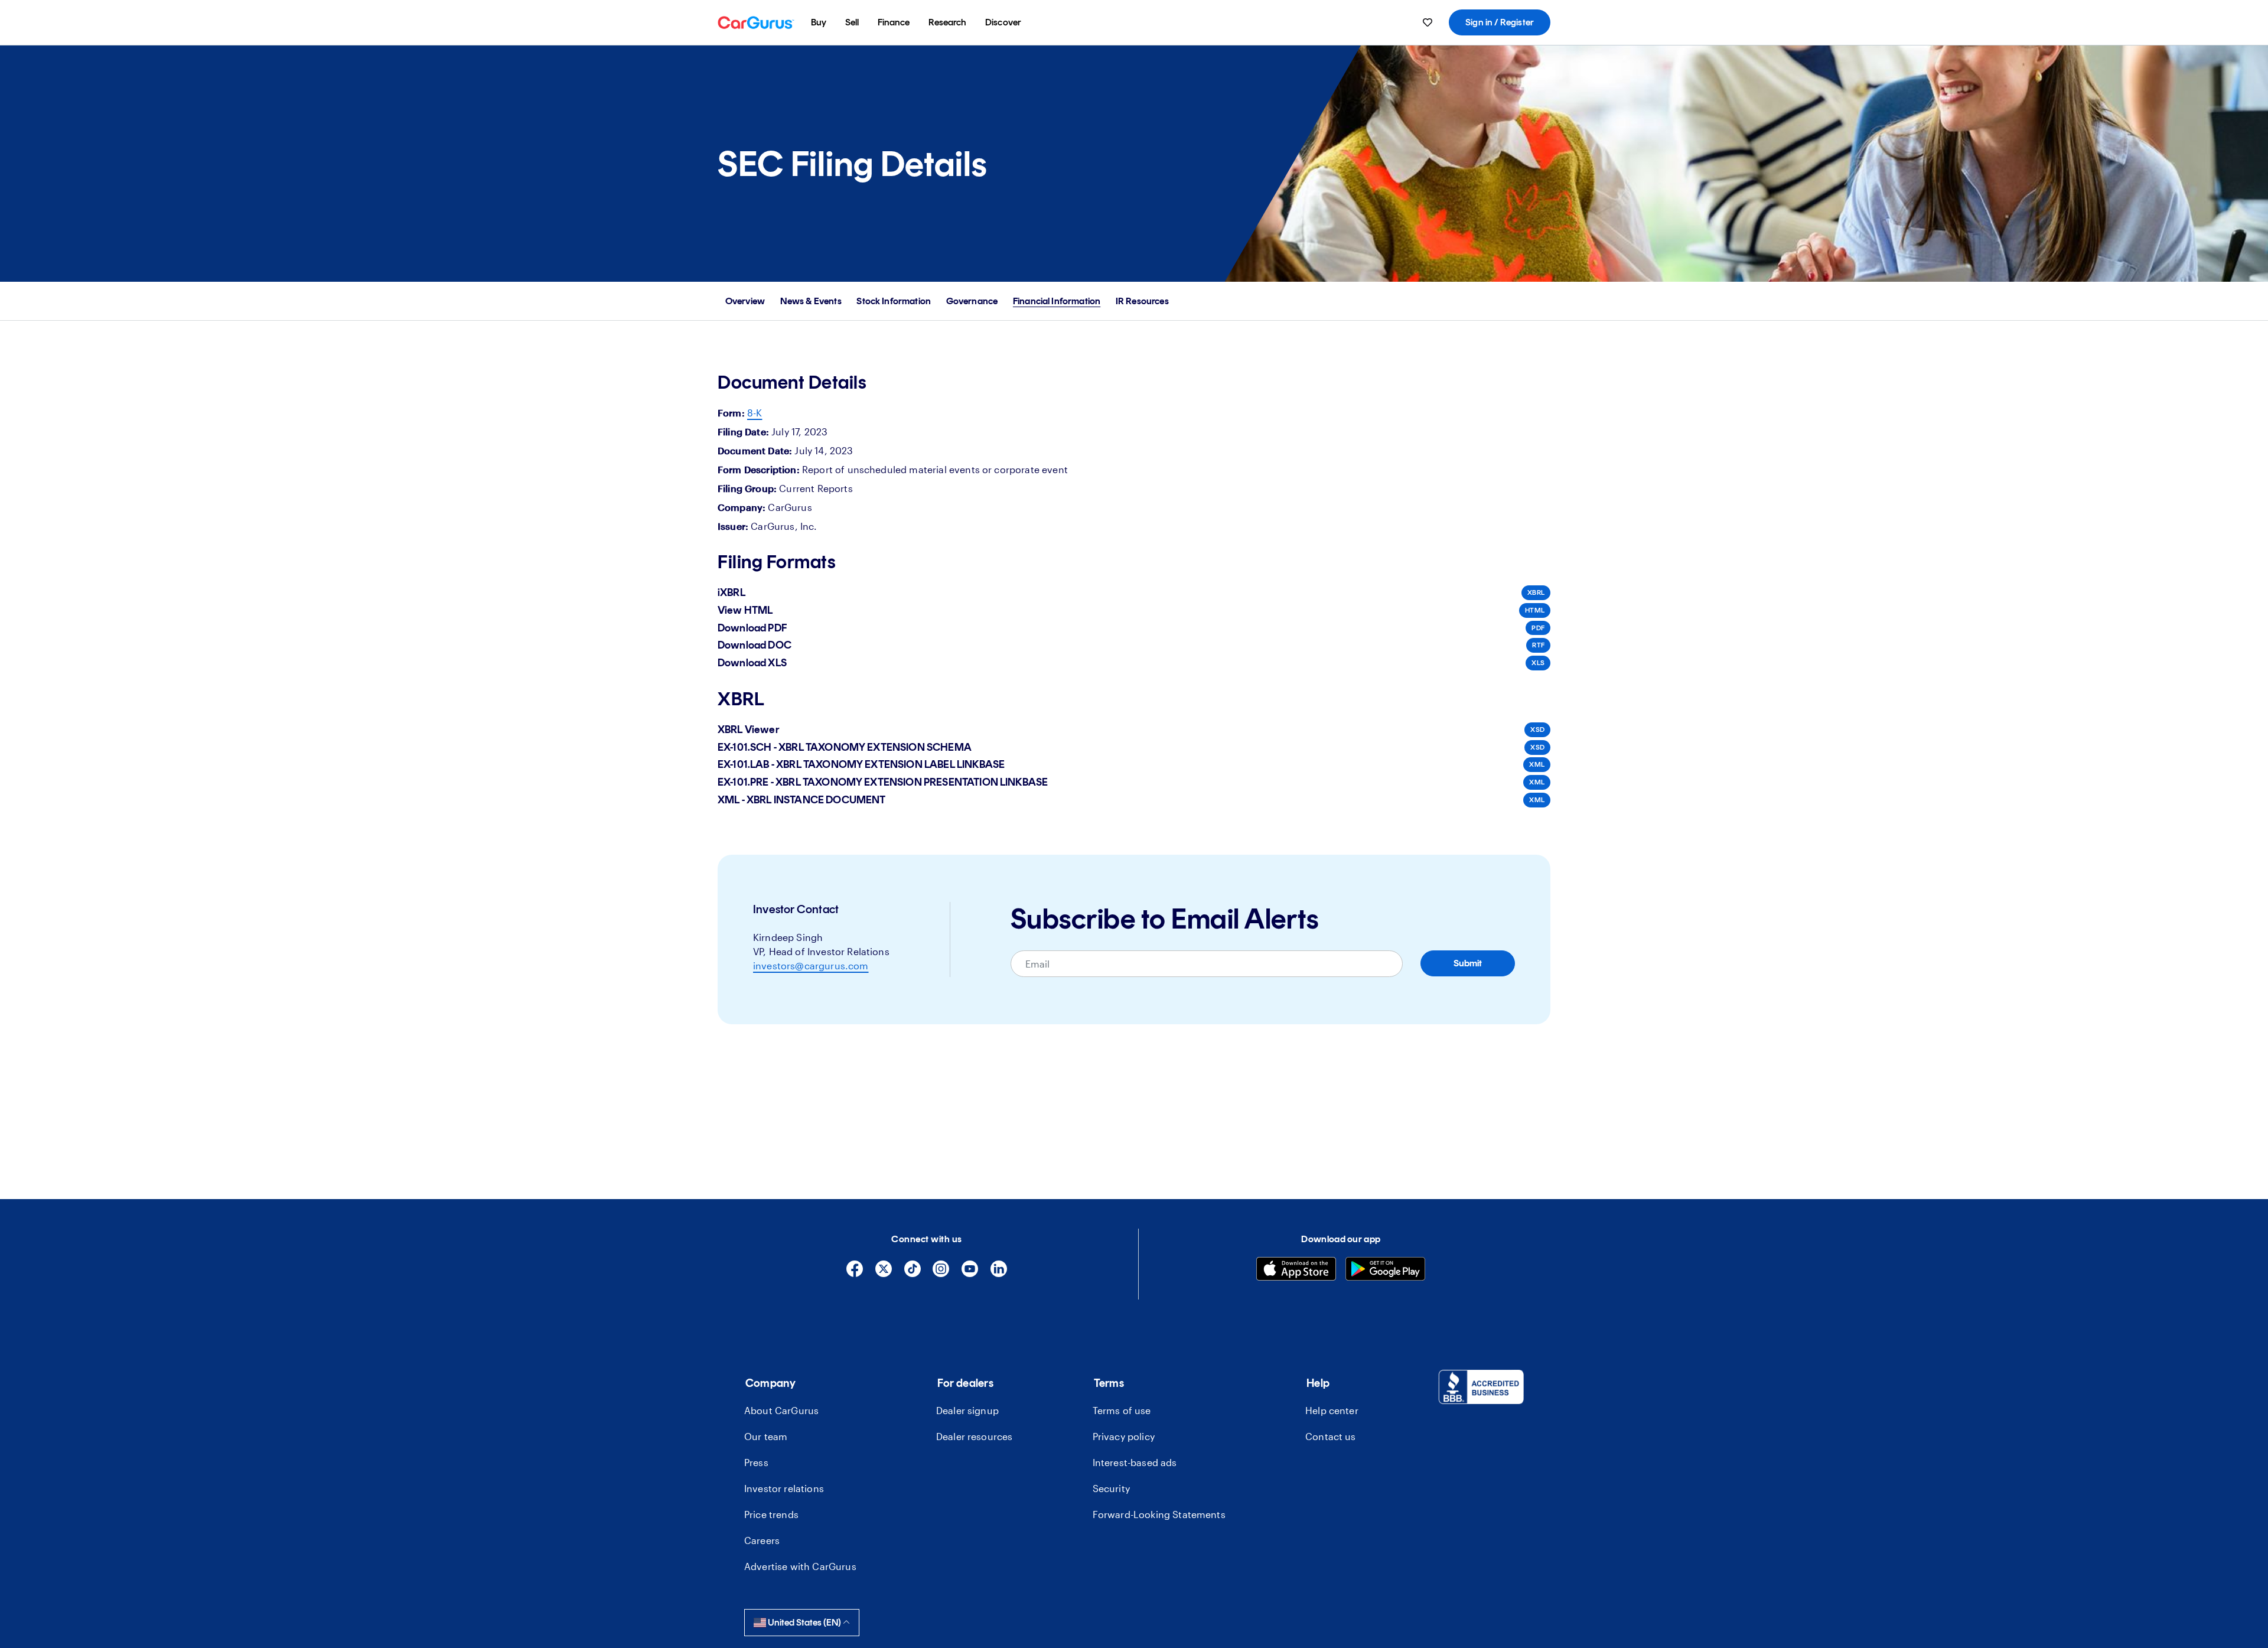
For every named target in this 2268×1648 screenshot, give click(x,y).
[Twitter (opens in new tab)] (884, 1274)
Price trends (771, 1514)
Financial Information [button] (1057, 301)
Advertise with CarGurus (800, 1566)
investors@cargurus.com (811, 965)
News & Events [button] (811, 301)
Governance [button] (972, 301)
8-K (755, 413)
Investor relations (784, 1488)
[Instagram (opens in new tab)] (941, 1274)
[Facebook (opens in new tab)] (855, 1274)
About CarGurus (781, 1410)
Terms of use (1122, 1410)
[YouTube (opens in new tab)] (970, 1274)
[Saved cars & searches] (1428, 22)
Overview (745, 301)
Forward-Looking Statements (1159, 1514)
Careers (762, 1540)
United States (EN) (804, 1622)
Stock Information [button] (894, 301)
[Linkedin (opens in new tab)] (999, 1274)
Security (1111, 1488)
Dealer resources (975, 1436)
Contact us (1331, 1436)
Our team (766, 1436)
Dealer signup (967, 1410)
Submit (1468, 963)
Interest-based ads (1135, 1462)
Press (756, 1462)
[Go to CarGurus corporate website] (756, 22)
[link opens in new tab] (1481, 1389)
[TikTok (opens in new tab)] (913, 1274)
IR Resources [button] (1142, 301)
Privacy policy (1124, 1436)
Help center (1332, 1410)
